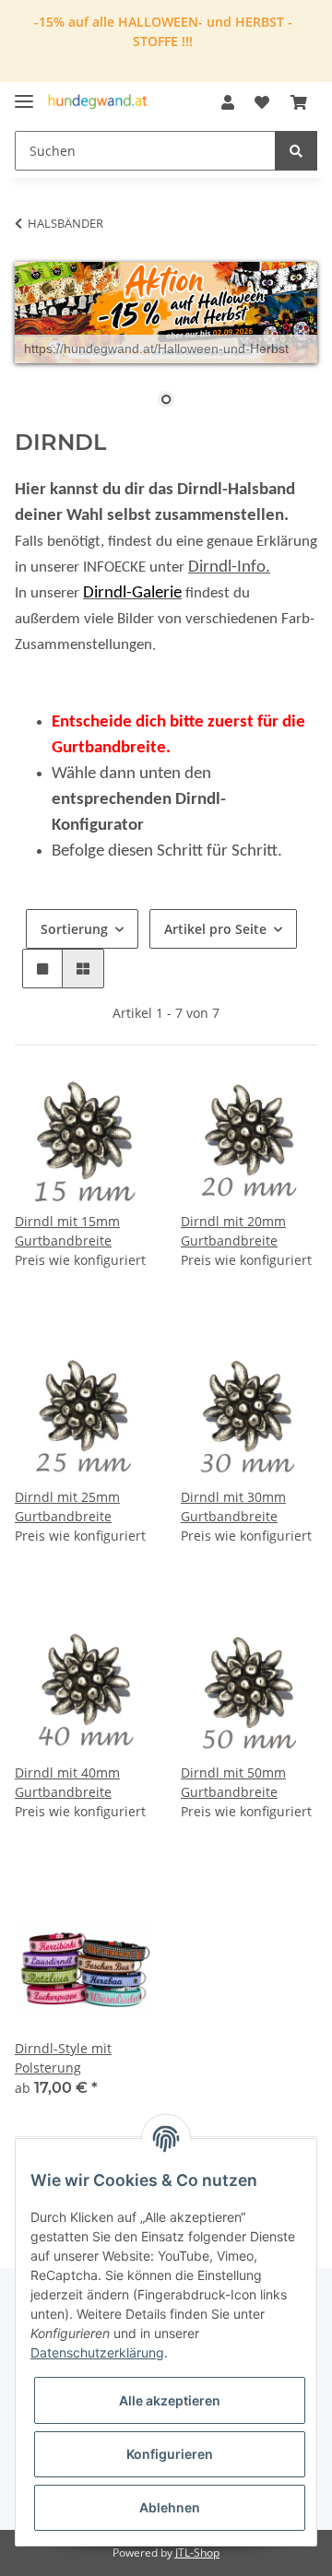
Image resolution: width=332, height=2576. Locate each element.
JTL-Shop (197, 2552)
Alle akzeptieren (170, 2400)
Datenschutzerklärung (97, 2352)
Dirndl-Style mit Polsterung (63, 2058)
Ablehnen (170, 2507)
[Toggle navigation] (24, 94)
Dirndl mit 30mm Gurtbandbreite (233, 1507)
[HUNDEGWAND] (98, 103)
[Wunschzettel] (262, 102)
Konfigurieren (170, 2454)
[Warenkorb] (299, 102)
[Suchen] (296, 151)
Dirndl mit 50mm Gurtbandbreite (233, 1782)
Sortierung (74, 929)
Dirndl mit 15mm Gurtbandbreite (67, 1231)
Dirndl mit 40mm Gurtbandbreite (67, 1782)
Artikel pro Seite (215, 929)
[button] (228, 102)
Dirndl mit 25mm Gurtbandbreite (67, 1507)
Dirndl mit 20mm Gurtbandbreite (233, 1231)
